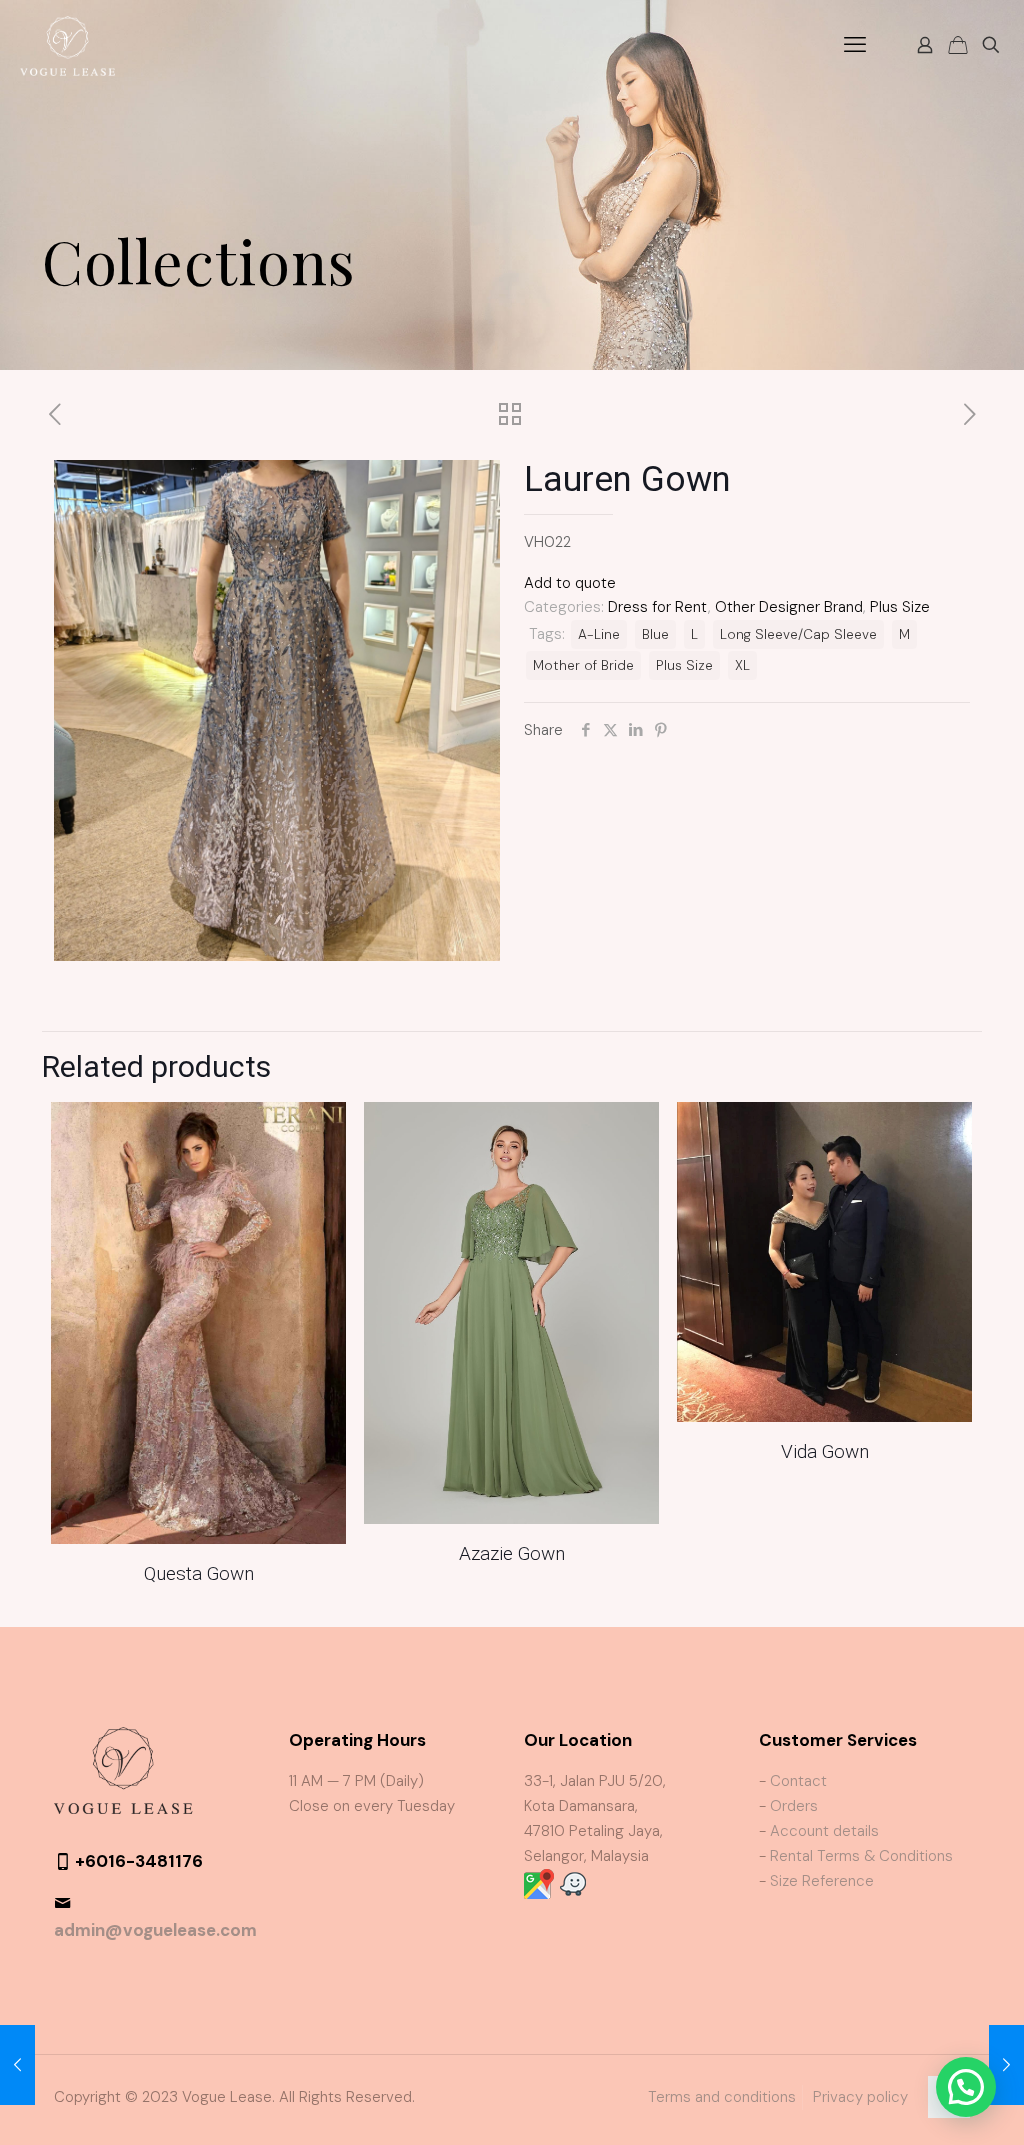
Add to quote (570, 583)
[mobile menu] (855, 45)
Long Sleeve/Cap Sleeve (798, 634)
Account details (824, 1831)
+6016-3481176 (139, 1861)
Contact (798, 1781)
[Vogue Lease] (67, 45)
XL (742, 665)
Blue (655, 634)
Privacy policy (860, 2097)
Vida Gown (825, 1451)
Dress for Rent (658, 607)
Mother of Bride (583, 665)
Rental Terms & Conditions (861, 1856)
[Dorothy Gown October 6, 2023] (17, 2065)
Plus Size (900, 607)
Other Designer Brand (789, 607)
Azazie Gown (512, 1553)
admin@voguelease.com (155, 1930)
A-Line (599, 634)
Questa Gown (199, 1573)
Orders (794, 1806)
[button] (966, 2087)
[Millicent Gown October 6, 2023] (1006, 2065)
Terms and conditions (722, 2097)
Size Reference (822, 1881)
